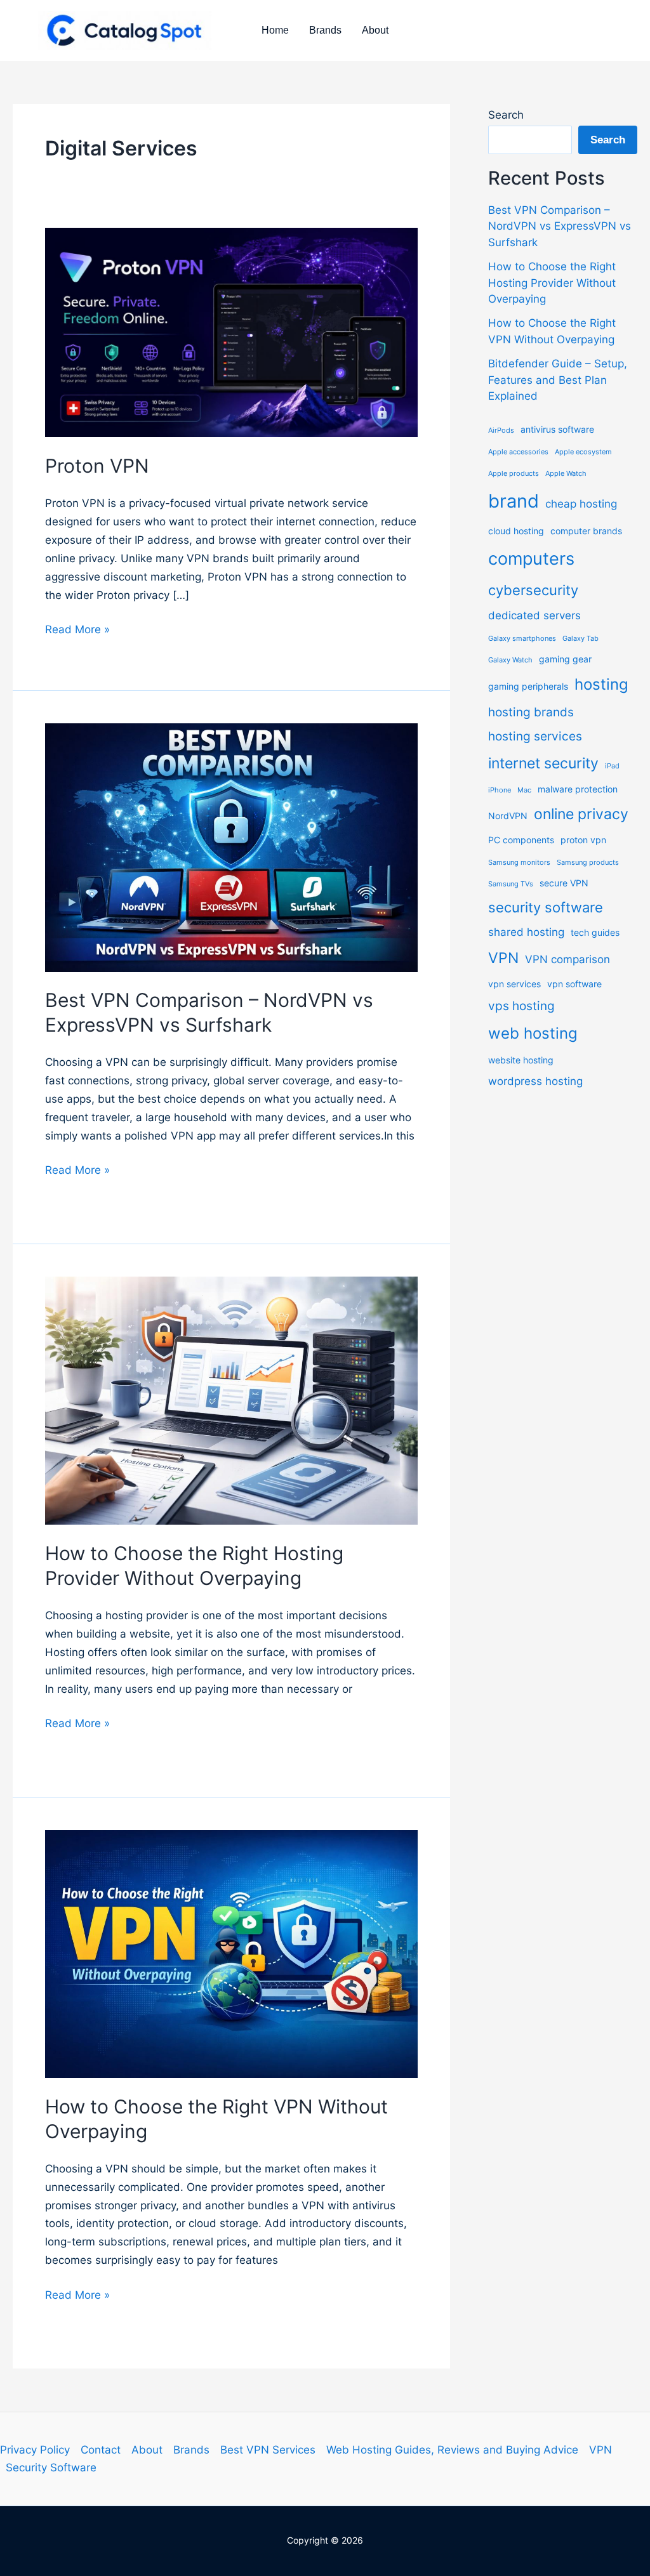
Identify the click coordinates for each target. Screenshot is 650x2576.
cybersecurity (533, 590)
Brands (325, 30)
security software (546, 907)
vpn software (574, 984)
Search (506, 115)
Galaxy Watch (510, 660)
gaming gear (565, 659)
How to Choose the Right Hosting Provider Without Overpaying (552, 283)
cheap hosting (581, 504)
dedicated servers (534, 615)
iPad (612, 766)
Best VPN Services (268, 2450)
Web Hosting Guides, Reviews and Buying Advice (452, 2450)
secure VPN (564, 883)
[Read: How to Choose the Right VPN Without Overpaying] (231, 1953)
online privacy (581, 814)
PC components (521, 840)
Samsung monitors (519, 863)
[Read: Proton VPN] (231, 332)
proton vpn (583, 840)
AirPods (501, 430)
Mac (524, 790)
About (375, 30)
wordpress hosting (535, 1081)
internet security (543, 763)
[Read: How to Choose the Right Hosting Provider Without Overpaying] (231, 1400)
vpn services (514, 984)
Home (275, 30)
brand (514, 501)
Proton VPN (97, 466)
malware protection (578, 789)
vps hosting (521, 1006)
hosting (601, 684)
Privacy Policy (35, 2450)
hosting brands (531, 712)
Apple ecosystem (583, 452)
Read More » (77, 631)
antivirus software (557, 429)
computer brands (586, 531)
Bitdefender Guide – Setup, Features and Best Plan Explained (558, 380)
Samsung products (588, 863)
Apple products (514, 474)
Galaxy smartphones (522, 639)
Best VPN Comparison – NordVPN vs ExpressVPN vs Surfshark (560, 226)
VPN (503, 958)
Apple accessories (518, 452)
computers (531, 558)
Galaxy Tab (580, 639)
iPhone (500, 790)
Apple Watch (566, 474)
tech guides (595, 932)
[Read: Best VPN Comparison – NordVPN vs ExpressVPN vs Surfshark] (231, 847)
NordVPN (508, 816)
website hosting (521, 1060)
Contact (101, 2450)
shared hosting (526, 932)
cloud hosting (516, 531)
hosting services (535, 736)
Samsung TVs (511, 884)
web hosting (533, 1033)
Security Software (51, 2468)
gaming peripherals (528, 686)
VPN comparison (567, 959)
